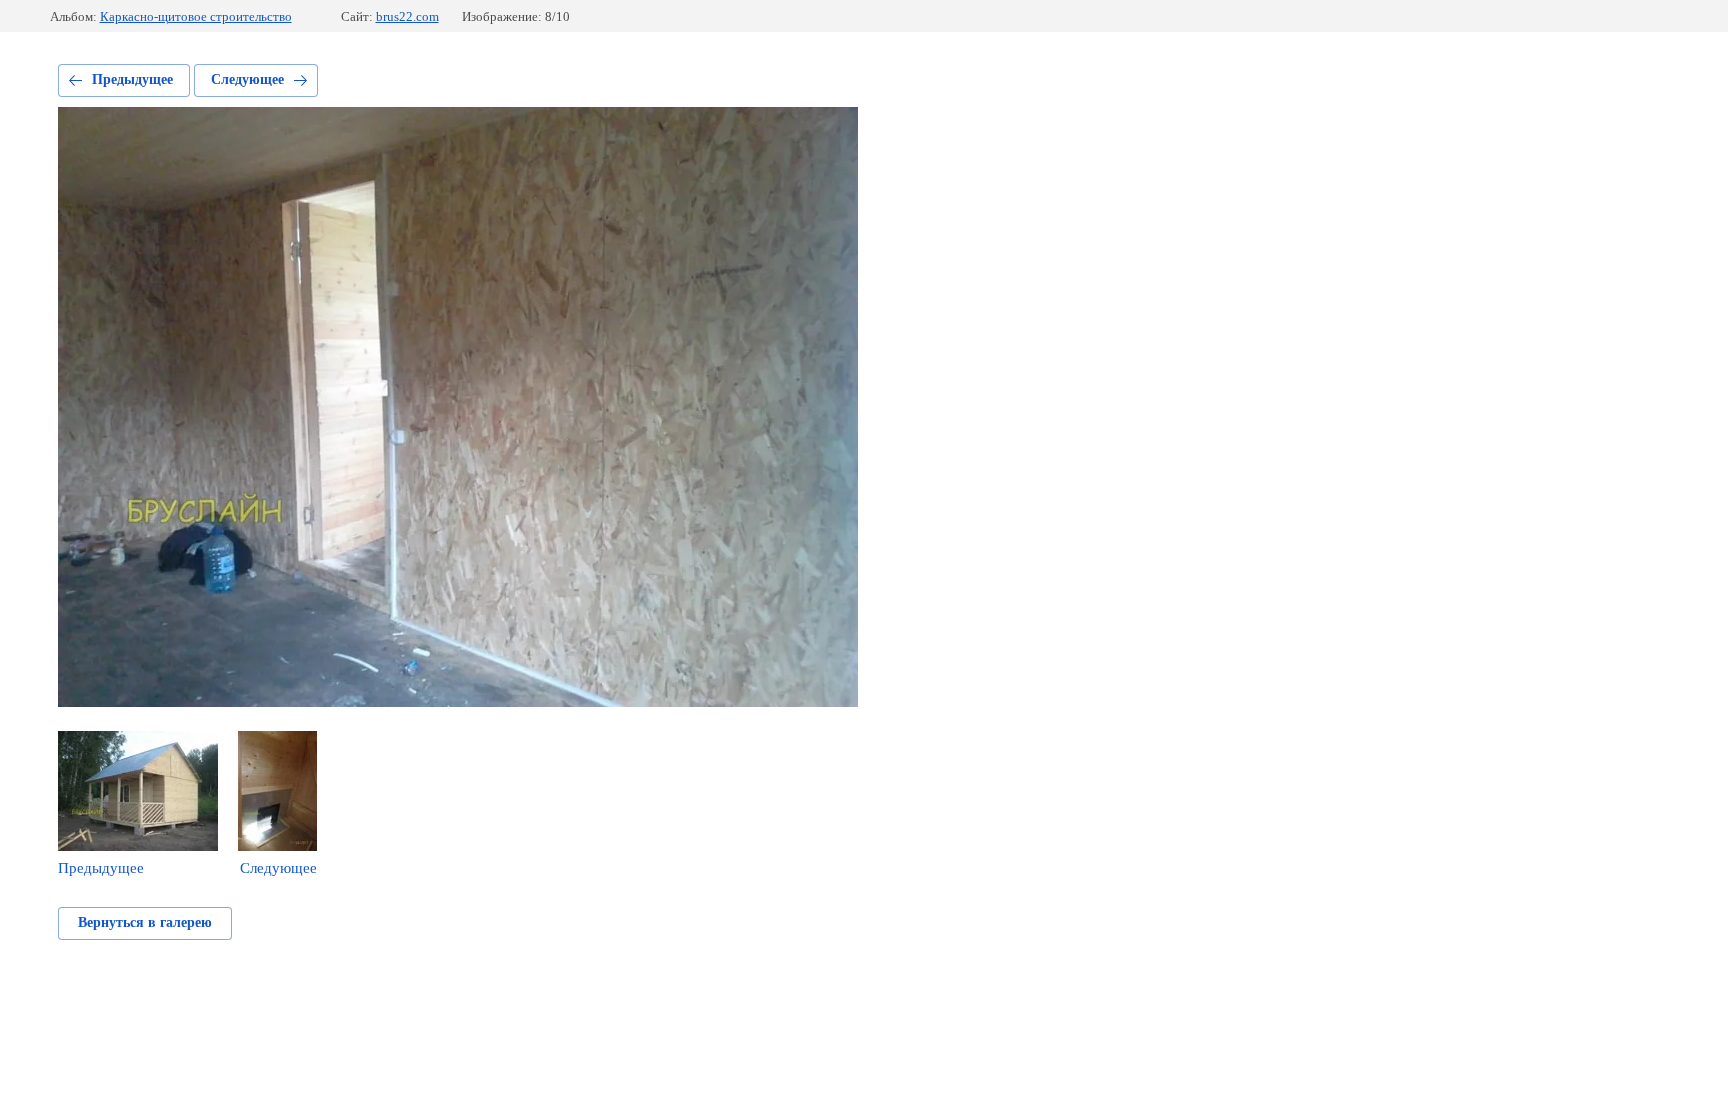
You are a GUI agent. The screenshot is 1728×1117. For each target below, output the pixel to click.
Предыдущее (132, 79)
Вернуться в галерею (145, 922)
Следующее (247, 79)
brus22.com (407, 16)
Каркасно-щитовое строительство (196, 16)
